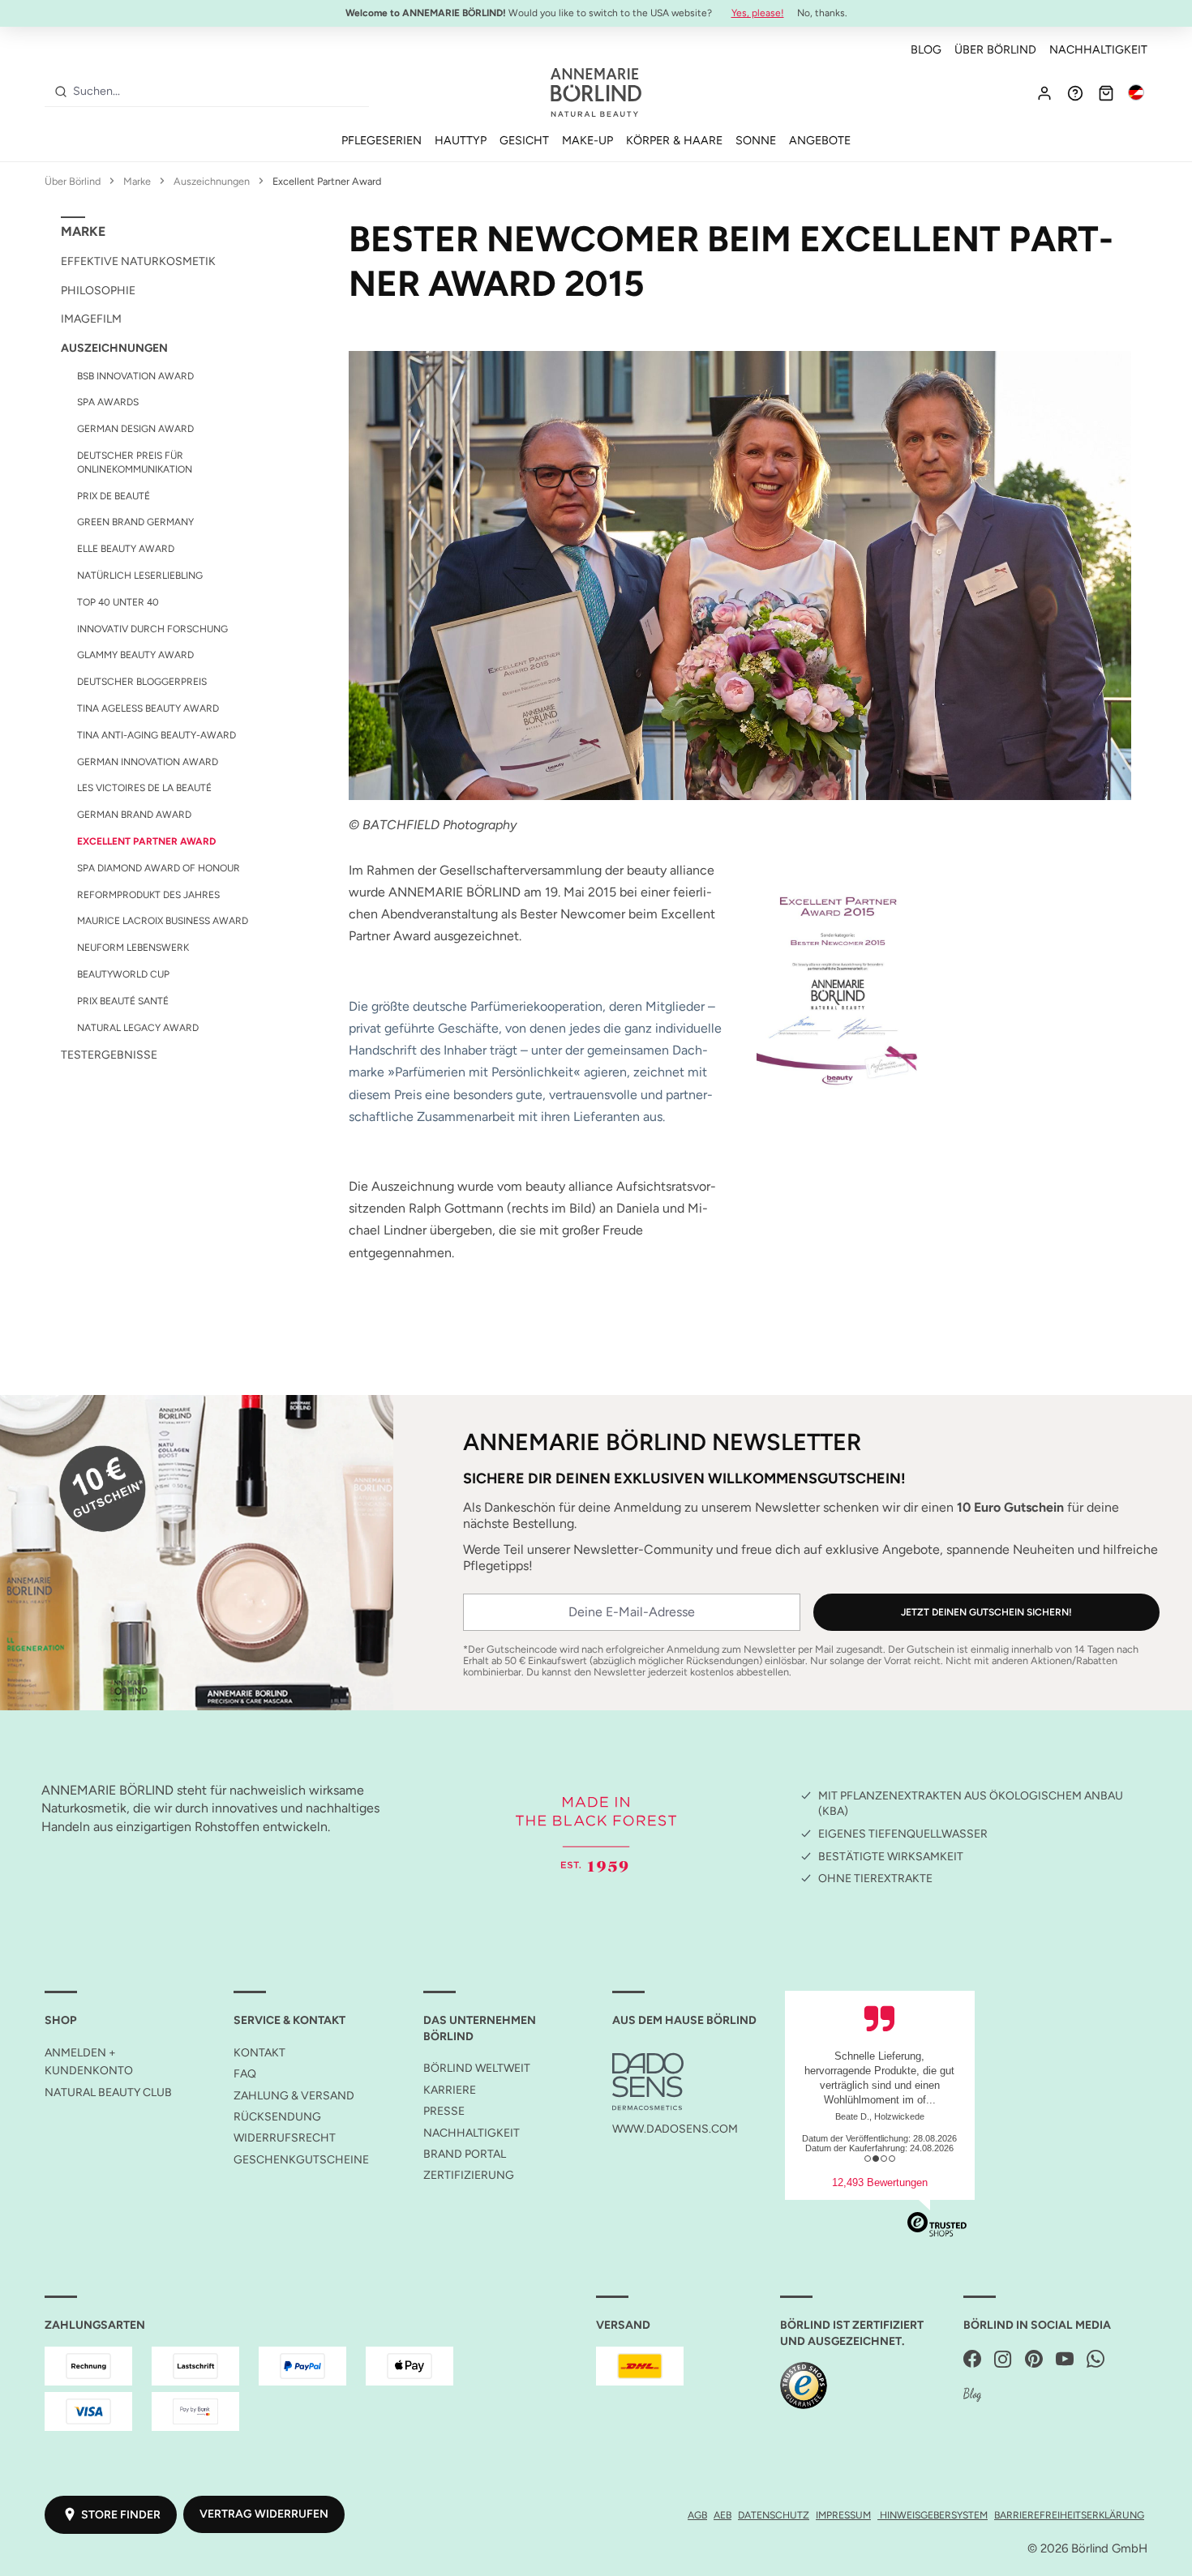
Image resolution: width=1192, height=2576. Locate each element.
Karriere (450, 2090)
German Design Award (135, 429)
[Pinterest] (1034, 2360)
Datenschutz (774, 2515)
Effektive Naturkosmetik (138, 261)
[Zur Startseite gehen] (596, 92)
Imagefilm (91, 319)
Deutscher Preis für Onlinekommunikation (135, 462)
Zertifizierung (469, 2175)
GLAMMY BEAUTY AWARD (135, 655)
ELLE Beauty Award (126, 549)
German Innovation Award (148, 762)
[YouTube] (1065, 2360)
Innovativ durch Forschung (152, 629)
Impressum (843, 2515)
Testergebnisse (109, 1055)
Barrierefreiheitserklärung (1069, 2515)
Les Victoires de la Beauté (144, 788)
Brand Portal (465, 2154)
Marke (83, 231)
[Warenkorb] (1106, 92)
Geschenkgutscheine (301, 2160)
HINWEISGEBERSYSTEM (933, 2515)
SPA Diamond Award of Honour (159, 868)
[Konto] (1044, 92)
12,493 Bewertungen (880, 2182)
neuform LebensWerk (133, 948)
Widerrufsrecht (285, 2138)
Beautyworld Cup (123, 974)
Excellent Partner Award (146, 841)
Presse (444, 2111)
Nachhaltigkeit (1098, 49)
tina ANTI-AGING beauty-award (157, 735)
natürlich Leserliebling (140, 576)
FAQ (245, 2074)
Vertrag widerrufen (264, 2514)
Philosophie (98, 291)
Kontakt (259, 2053)
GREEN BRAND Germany (135, 522)
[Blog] (972, 2396)
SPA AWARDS (108, 402)
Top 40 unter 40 (118, 602)
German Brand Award (134, 815)
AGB (697, 2515)
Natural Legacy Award (138, 1028)
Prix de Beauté (114, 496)
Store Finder (121, 2515)
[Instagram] (1003, 2360)
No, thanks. (822, 13)
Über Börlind (995, 49)
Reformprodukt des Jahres (148, 895)
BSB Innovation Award (135, 376)
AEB (722, 2515)
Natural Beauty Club (108, 2092)
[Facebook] (972, 2360)
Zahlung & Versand (294, 2096)
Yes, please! (758, 13)
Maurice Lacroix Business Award (163, 921)
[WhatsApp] (1096, 2360)
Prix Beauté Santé (123, 1001)
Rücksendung (277, 2117)
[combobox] (218, 92)
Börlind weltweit (477, 2068)
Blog (926, 49)
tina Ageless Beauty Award (148, 708)
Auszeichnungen (114, 348)
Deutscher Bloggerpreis (142, 682)
